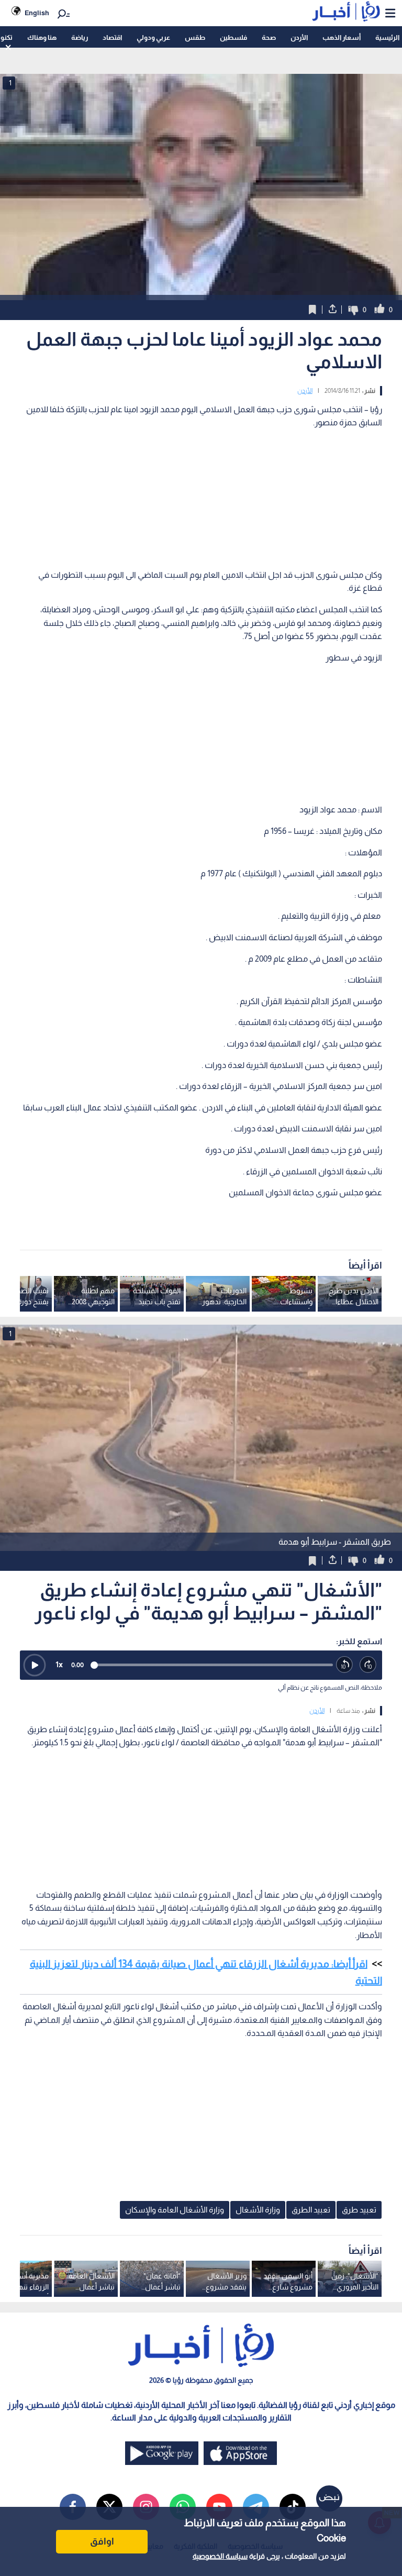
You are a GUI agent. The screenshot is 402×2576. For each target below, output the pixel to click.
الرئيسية (387, 37)
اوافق (102, 2541)
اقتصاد (112, 37)
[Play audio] (35, 1665)
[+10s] (368, 1665)
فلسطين (233, 37)
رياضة (80, 37)
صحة (269, 37)
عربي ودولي (153, 37)
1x (59, 1664)
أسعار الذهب (342, 37)
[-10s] (345, 1665)
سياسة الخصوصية (220, 2556)
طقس (195, 37)
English (37, 13)
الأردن (299, 37)
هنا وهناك (42, 37)
